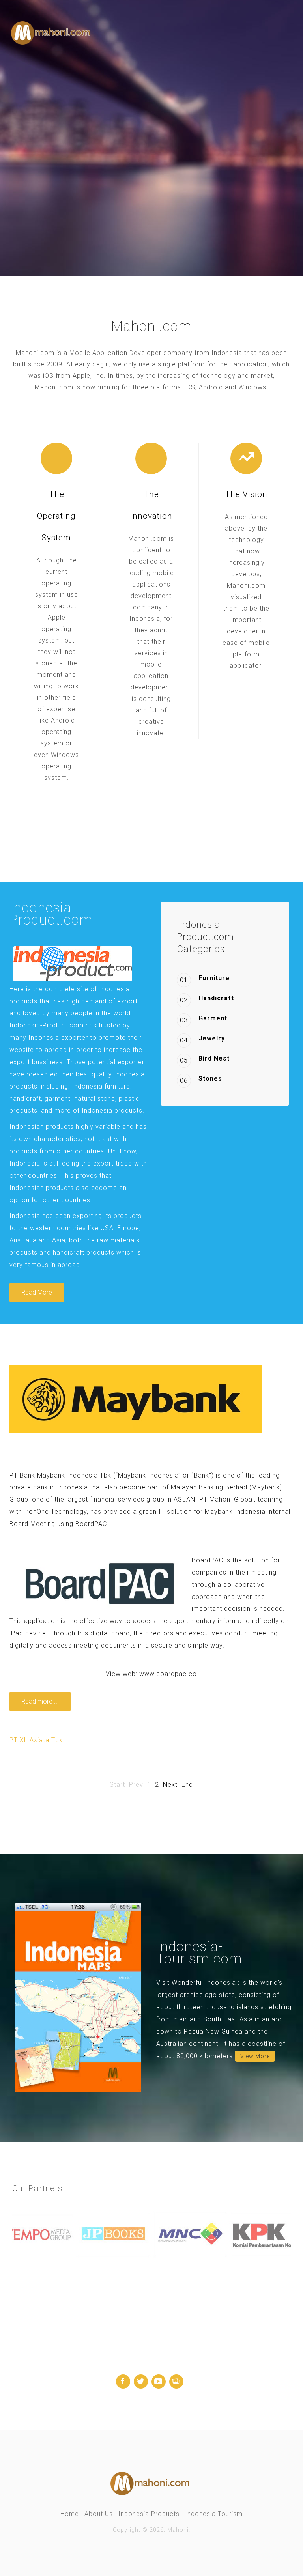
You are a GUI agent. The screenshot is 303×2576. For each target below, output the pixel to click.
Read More (37, 1292)
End (187, 1785)
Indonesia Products (149, 2514)
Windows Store (212, 180)
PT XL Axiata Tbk (36, 1740)
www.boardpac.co (168, 1674)
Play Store (145, 180)
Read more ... (40, 1701)
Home (70, 2514)
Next (170, 1785)
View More (255, 2056)
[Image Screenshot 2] (78, 1997)
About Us (99, 2514)
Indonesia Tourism (214, 2514)
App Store (84, 180)
